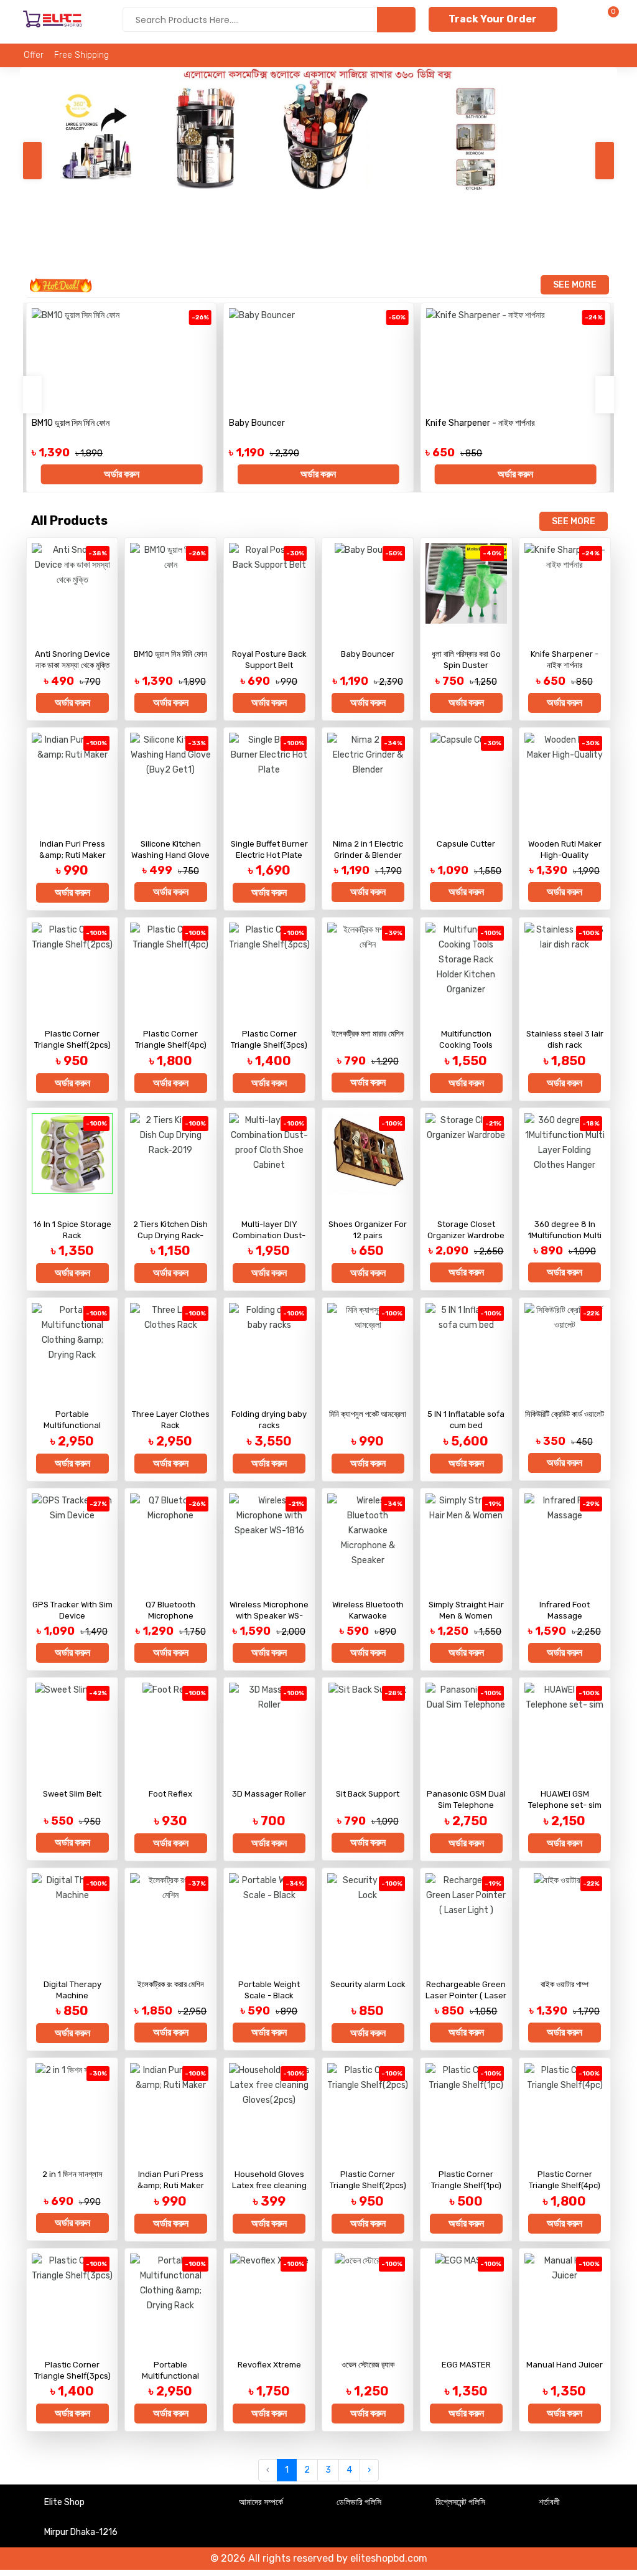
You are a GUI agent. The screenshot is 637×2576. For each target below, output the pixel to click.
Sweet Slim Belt (72, 1794)
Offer (34, 55)
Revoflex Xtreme (269, 2365)
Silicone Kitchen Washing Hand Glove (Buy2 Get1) (170, 855)
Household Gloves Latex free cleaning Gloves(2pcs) (269, 2185)
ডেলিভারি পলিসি (359, 2502)
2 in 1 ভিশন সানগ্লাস (72, 2174)
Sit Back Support (368, 1794)
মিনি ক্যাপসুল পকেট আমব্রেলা (368, 1414)
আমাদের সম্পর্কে (261, 2502)
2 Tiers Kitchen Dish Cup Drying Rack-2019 (170, 1235)
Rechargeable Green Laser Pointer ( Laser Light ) (466, 1995)
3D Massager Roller (269, 1794)
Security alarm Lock (368, 1984)
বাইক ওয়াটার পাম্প (565, 1984)
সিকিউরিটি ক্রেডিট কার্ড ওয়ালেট (565, 1414)
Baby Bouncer (257, 423)
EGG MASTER (466, 2365)
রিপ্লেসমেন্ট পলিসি (460, 2502)
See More (575, 285)
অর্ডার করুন (122, 474)
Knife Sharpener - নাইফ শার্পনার (480, 423)
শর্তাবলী (549, 2502)
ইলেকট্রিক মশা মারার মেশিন (368, 1034)
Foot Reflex (170, 1794)
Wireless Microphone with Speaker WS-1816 (269, 1616)
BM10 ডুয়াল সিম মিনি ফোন (71, 423)
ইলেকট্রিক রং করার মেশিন (171, 1984)
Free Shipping (81, 55)
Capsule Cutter (466, 844)
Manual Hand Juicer (565, 2365)
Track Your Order (493, 19)
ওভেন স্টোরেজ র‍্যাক (368, 2365)
